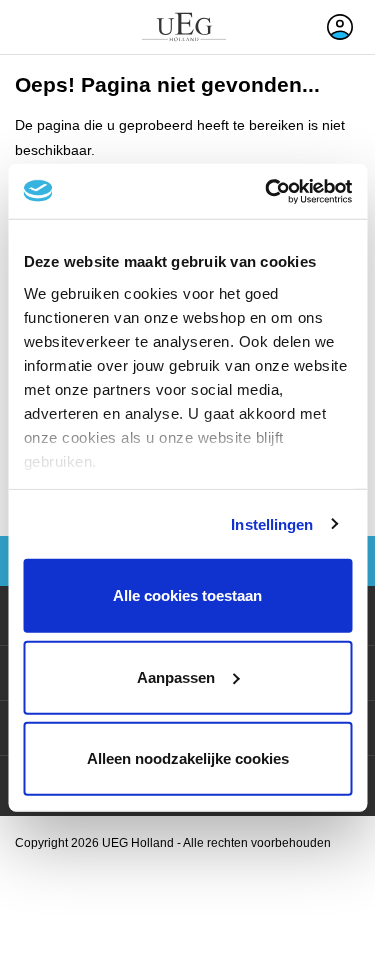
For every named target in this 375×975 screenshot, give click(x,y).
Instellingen (272, 523)
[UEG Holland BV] (184, 27)
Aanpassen (176, 676)
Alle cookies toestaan (187, 595)
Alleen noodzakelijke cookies (188, 758)
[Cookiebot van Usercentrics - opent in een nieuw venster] (267, 191)
